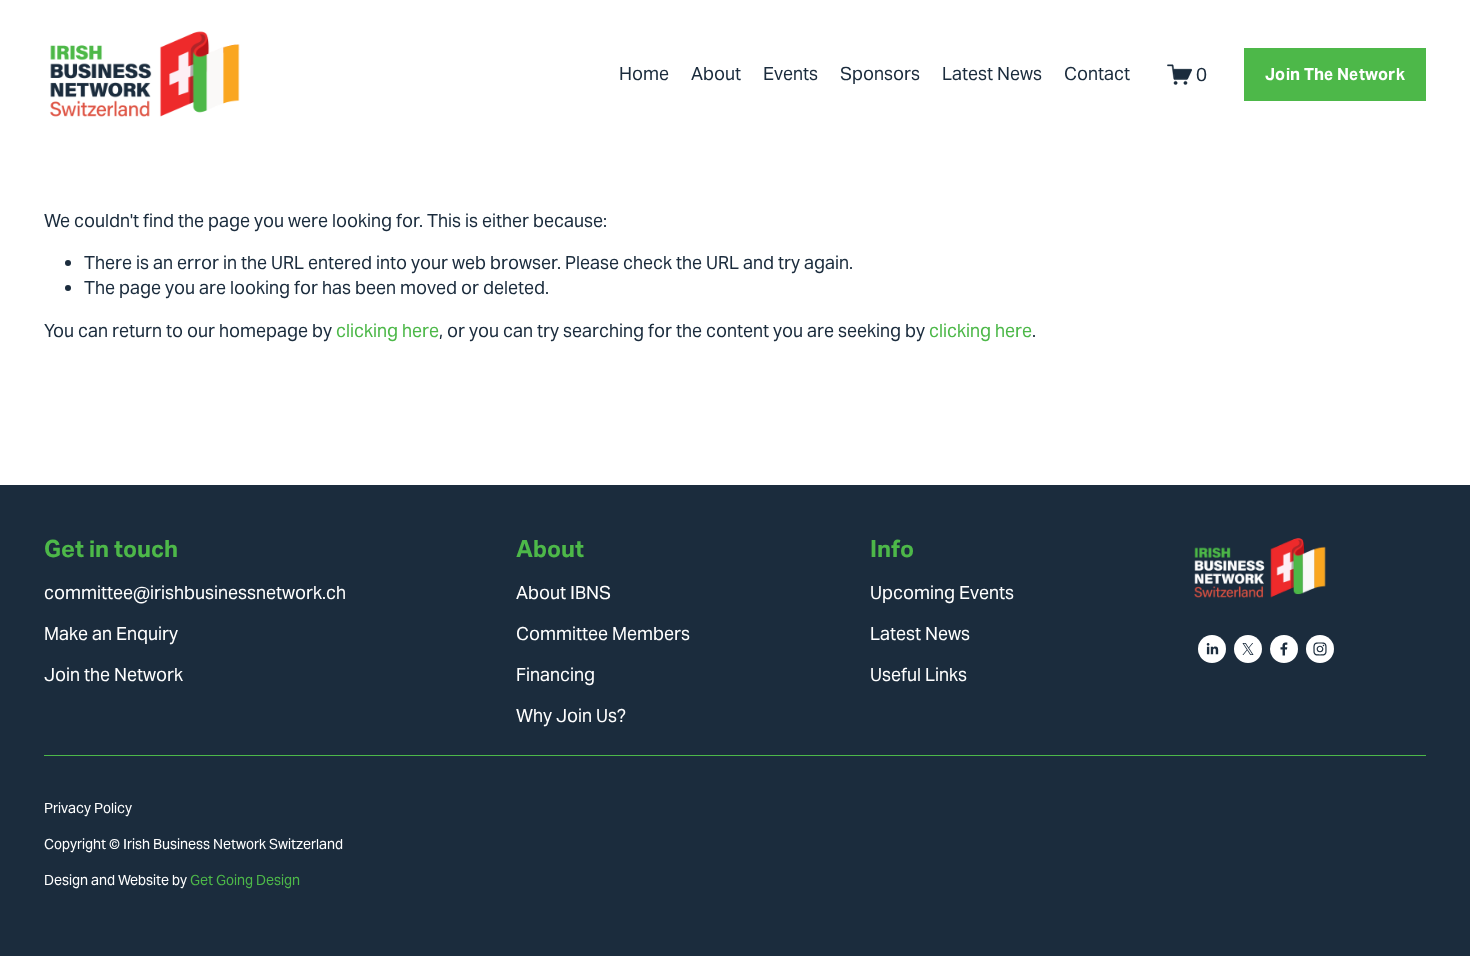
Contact (1097, 73)
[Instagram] (1320, 649)
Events (790, 73)
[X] (1248, 649)
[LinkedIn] (1212, 649)
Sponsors (880, 73)
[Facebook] (1284, 649)
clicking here (387, 330)
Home (644, 73)
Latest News (992, 73)
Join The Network (1335, 74)
